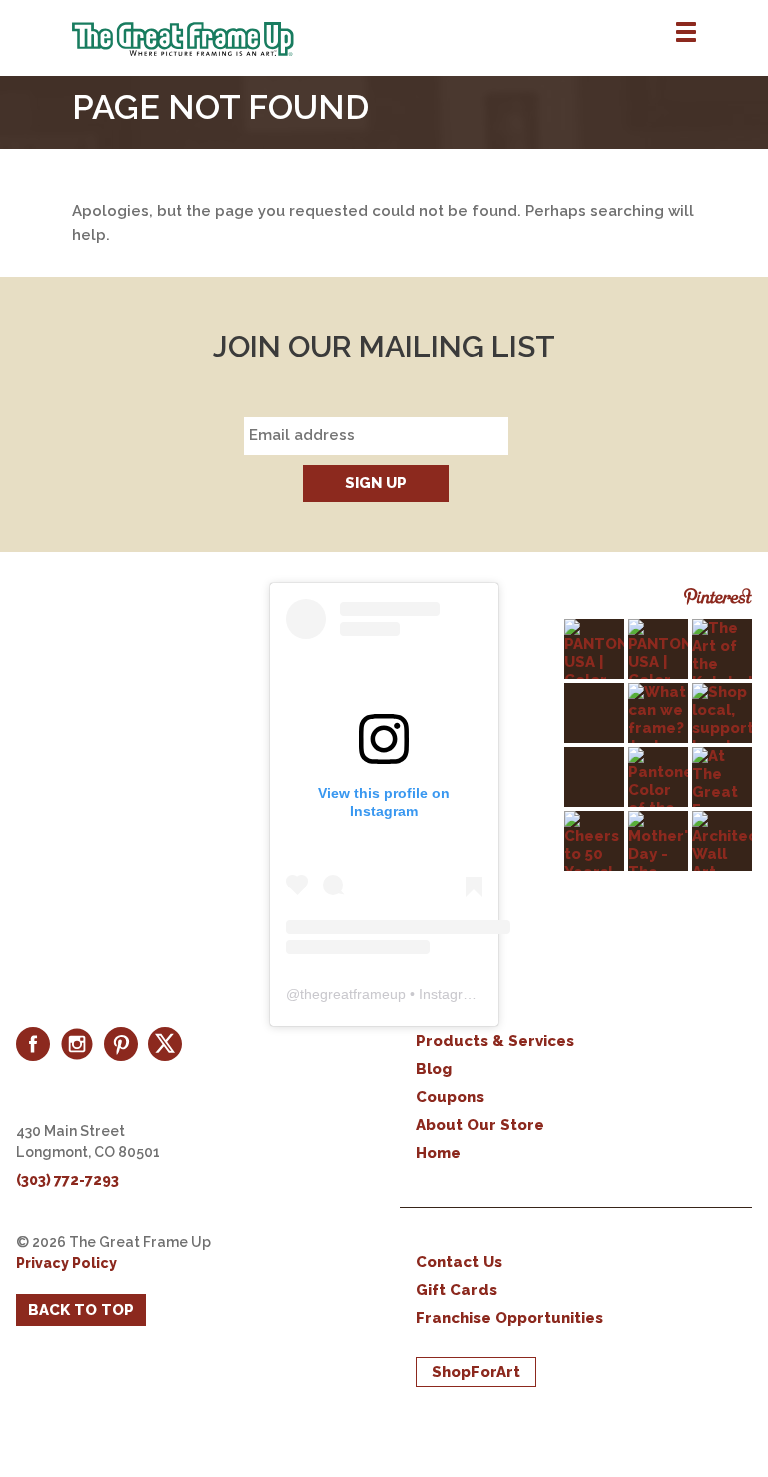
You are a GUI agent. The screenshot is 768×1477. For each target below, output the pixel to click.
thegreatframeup (353, 994)
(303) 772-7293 (67, 1180)
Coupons (450, 1097)
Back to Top (81, 1310)
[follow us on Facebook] (33, 1044)
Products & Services (495, 1041)
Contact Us (459, 1262)
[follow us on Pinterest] (121, 1044)
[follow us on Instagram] (77, 1044)
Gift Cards (456, 1290)
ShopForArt (476, 1372)
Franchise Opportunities (509, 1318)
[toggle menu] (686, 33)
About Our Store (480, 1125)
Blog (434, 1069)
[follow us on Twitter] (165, 1044)
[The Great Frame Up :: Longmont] (420, 39)
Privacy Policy (66, 1263)
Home (438, 1153)
